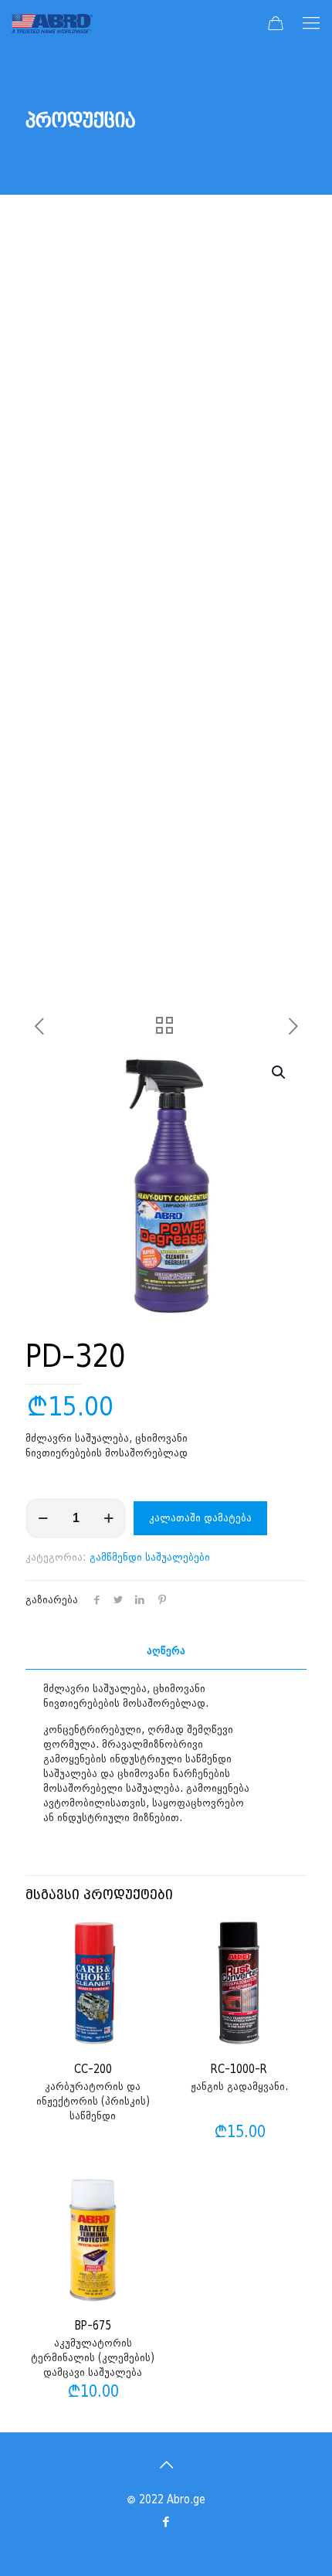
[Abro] (52, 23)
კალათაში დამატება (200, 1518)
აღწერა (166, 1651)
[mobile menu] (311, 23)
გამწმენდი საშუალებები (150, 1557)
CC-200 (93, 2070)
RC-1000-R (239, 2070)
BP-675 (93, 2326)
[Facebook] (166, 2522)
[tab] (166, 1652)
